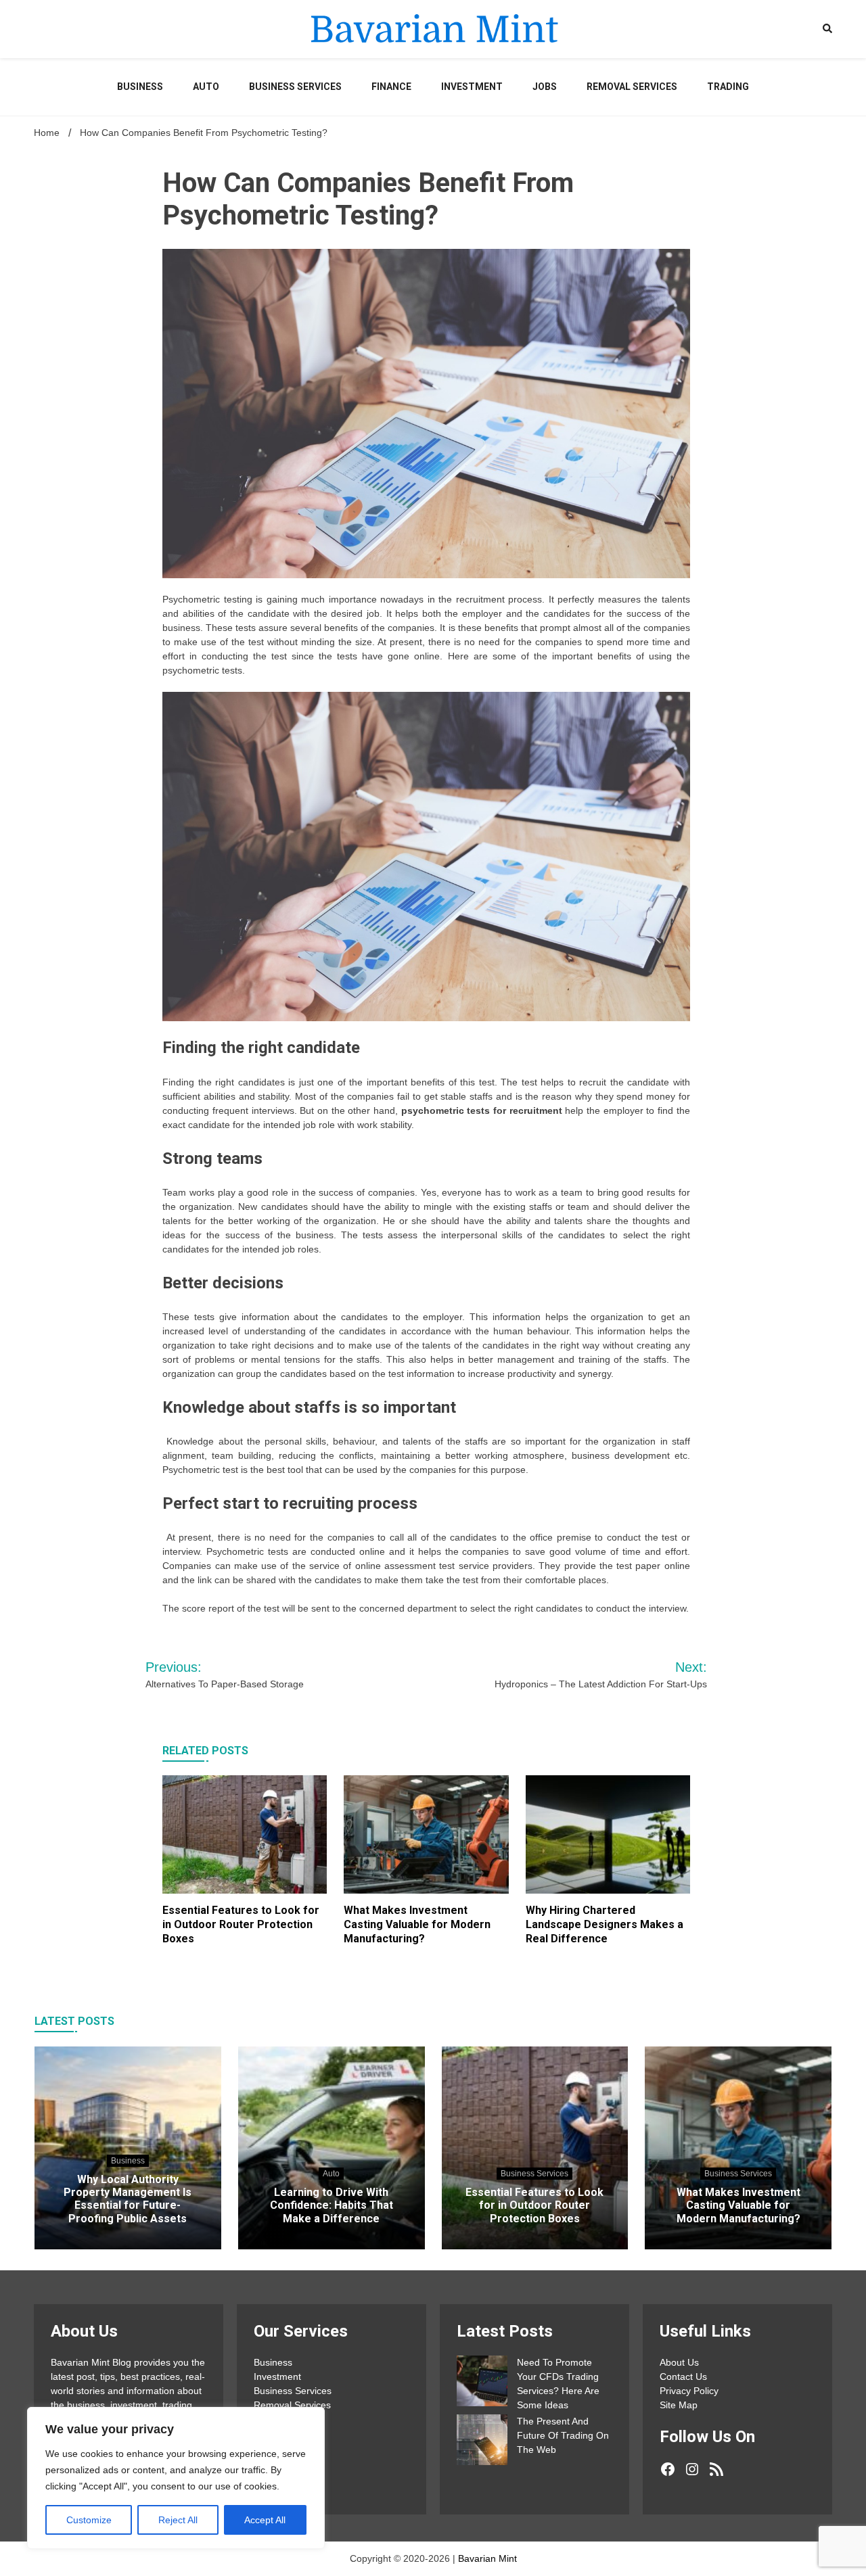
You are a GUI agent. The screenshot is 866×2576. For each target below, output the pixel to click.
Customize (89, 2520)
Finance (391, 87)
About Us (679, 2362)
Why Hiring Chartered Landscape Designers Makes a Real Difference (605, 1924)
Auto (206, 87)
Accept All (265, 2520)
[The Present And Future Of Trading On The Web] (482, 2442)
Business (140, 87)
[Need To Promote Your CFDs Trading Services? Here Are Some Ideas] (482, 2383)
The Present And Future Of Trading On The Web (563, 2435)
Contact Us (683, 2376)
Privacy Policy (689, 2391)
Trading (728, 87)
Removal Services (632, 87)
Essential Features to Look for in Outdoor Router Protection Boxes (241, 1924)
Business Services (295, 87)
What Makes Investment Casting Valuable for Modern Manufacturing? (417, 1924)
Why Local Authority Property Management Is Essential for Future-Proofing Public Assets (128, 2199)
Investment (472, 87)
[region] (176, 2478)
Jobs (545, 87)
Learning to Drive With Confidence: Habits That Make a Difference (332, 2205)
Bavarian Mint (487, 2558)
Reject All (178, 2520)
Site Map (679, 2405)
